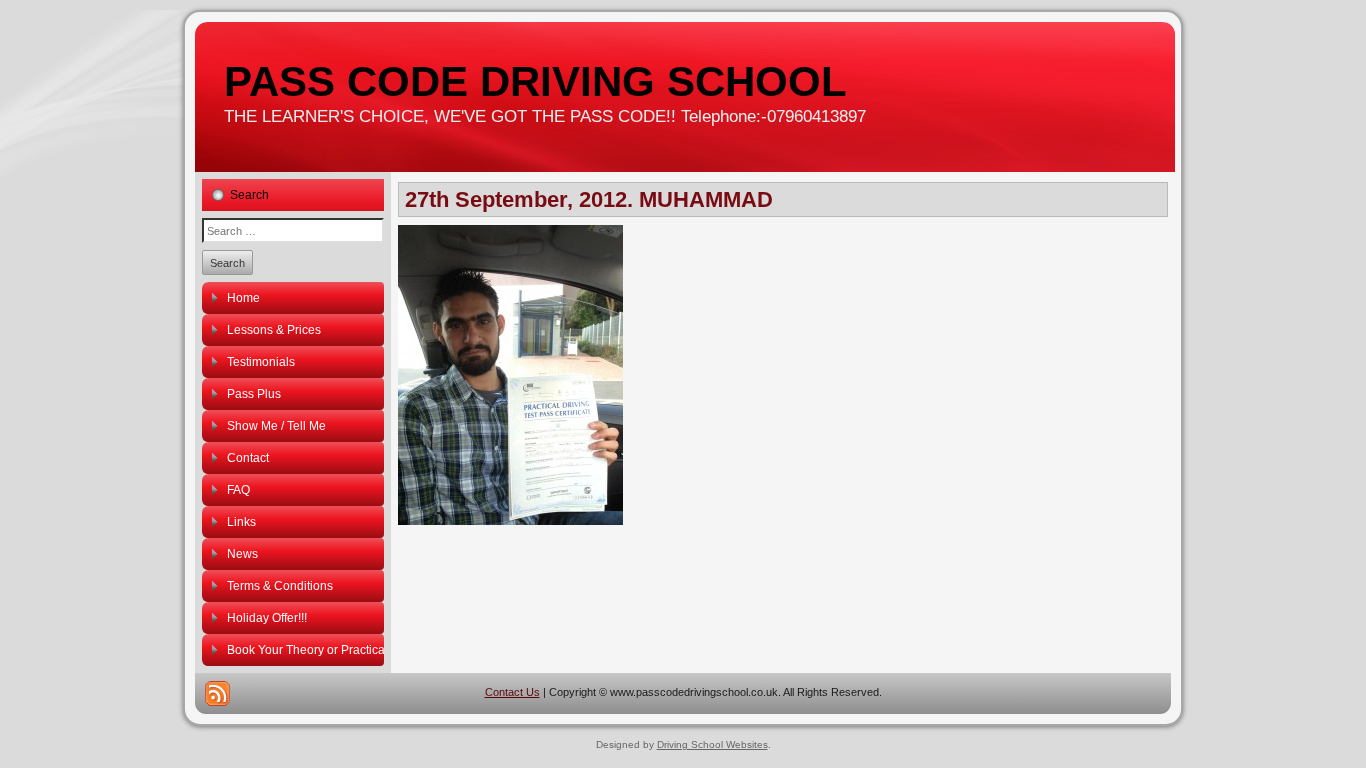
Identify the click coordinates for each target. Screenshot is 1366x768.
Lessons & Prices (274, 330)
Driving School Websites (712, 744)
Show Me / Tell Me (276, 426)
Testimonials (261, 362)
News (242, 554)
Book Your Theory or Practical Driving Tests (305, 650)
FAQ (238, 490)
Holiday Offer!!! (267, 618)
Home (243, 298)
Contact (248, 458)
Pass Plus (254, 394)
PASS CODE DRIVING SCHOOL (535, 81)
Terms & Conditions (280, 586)
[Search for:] (293, 230)
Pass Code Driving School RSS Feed (217, 693)
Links (241, 522)
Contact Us (512, 692)
